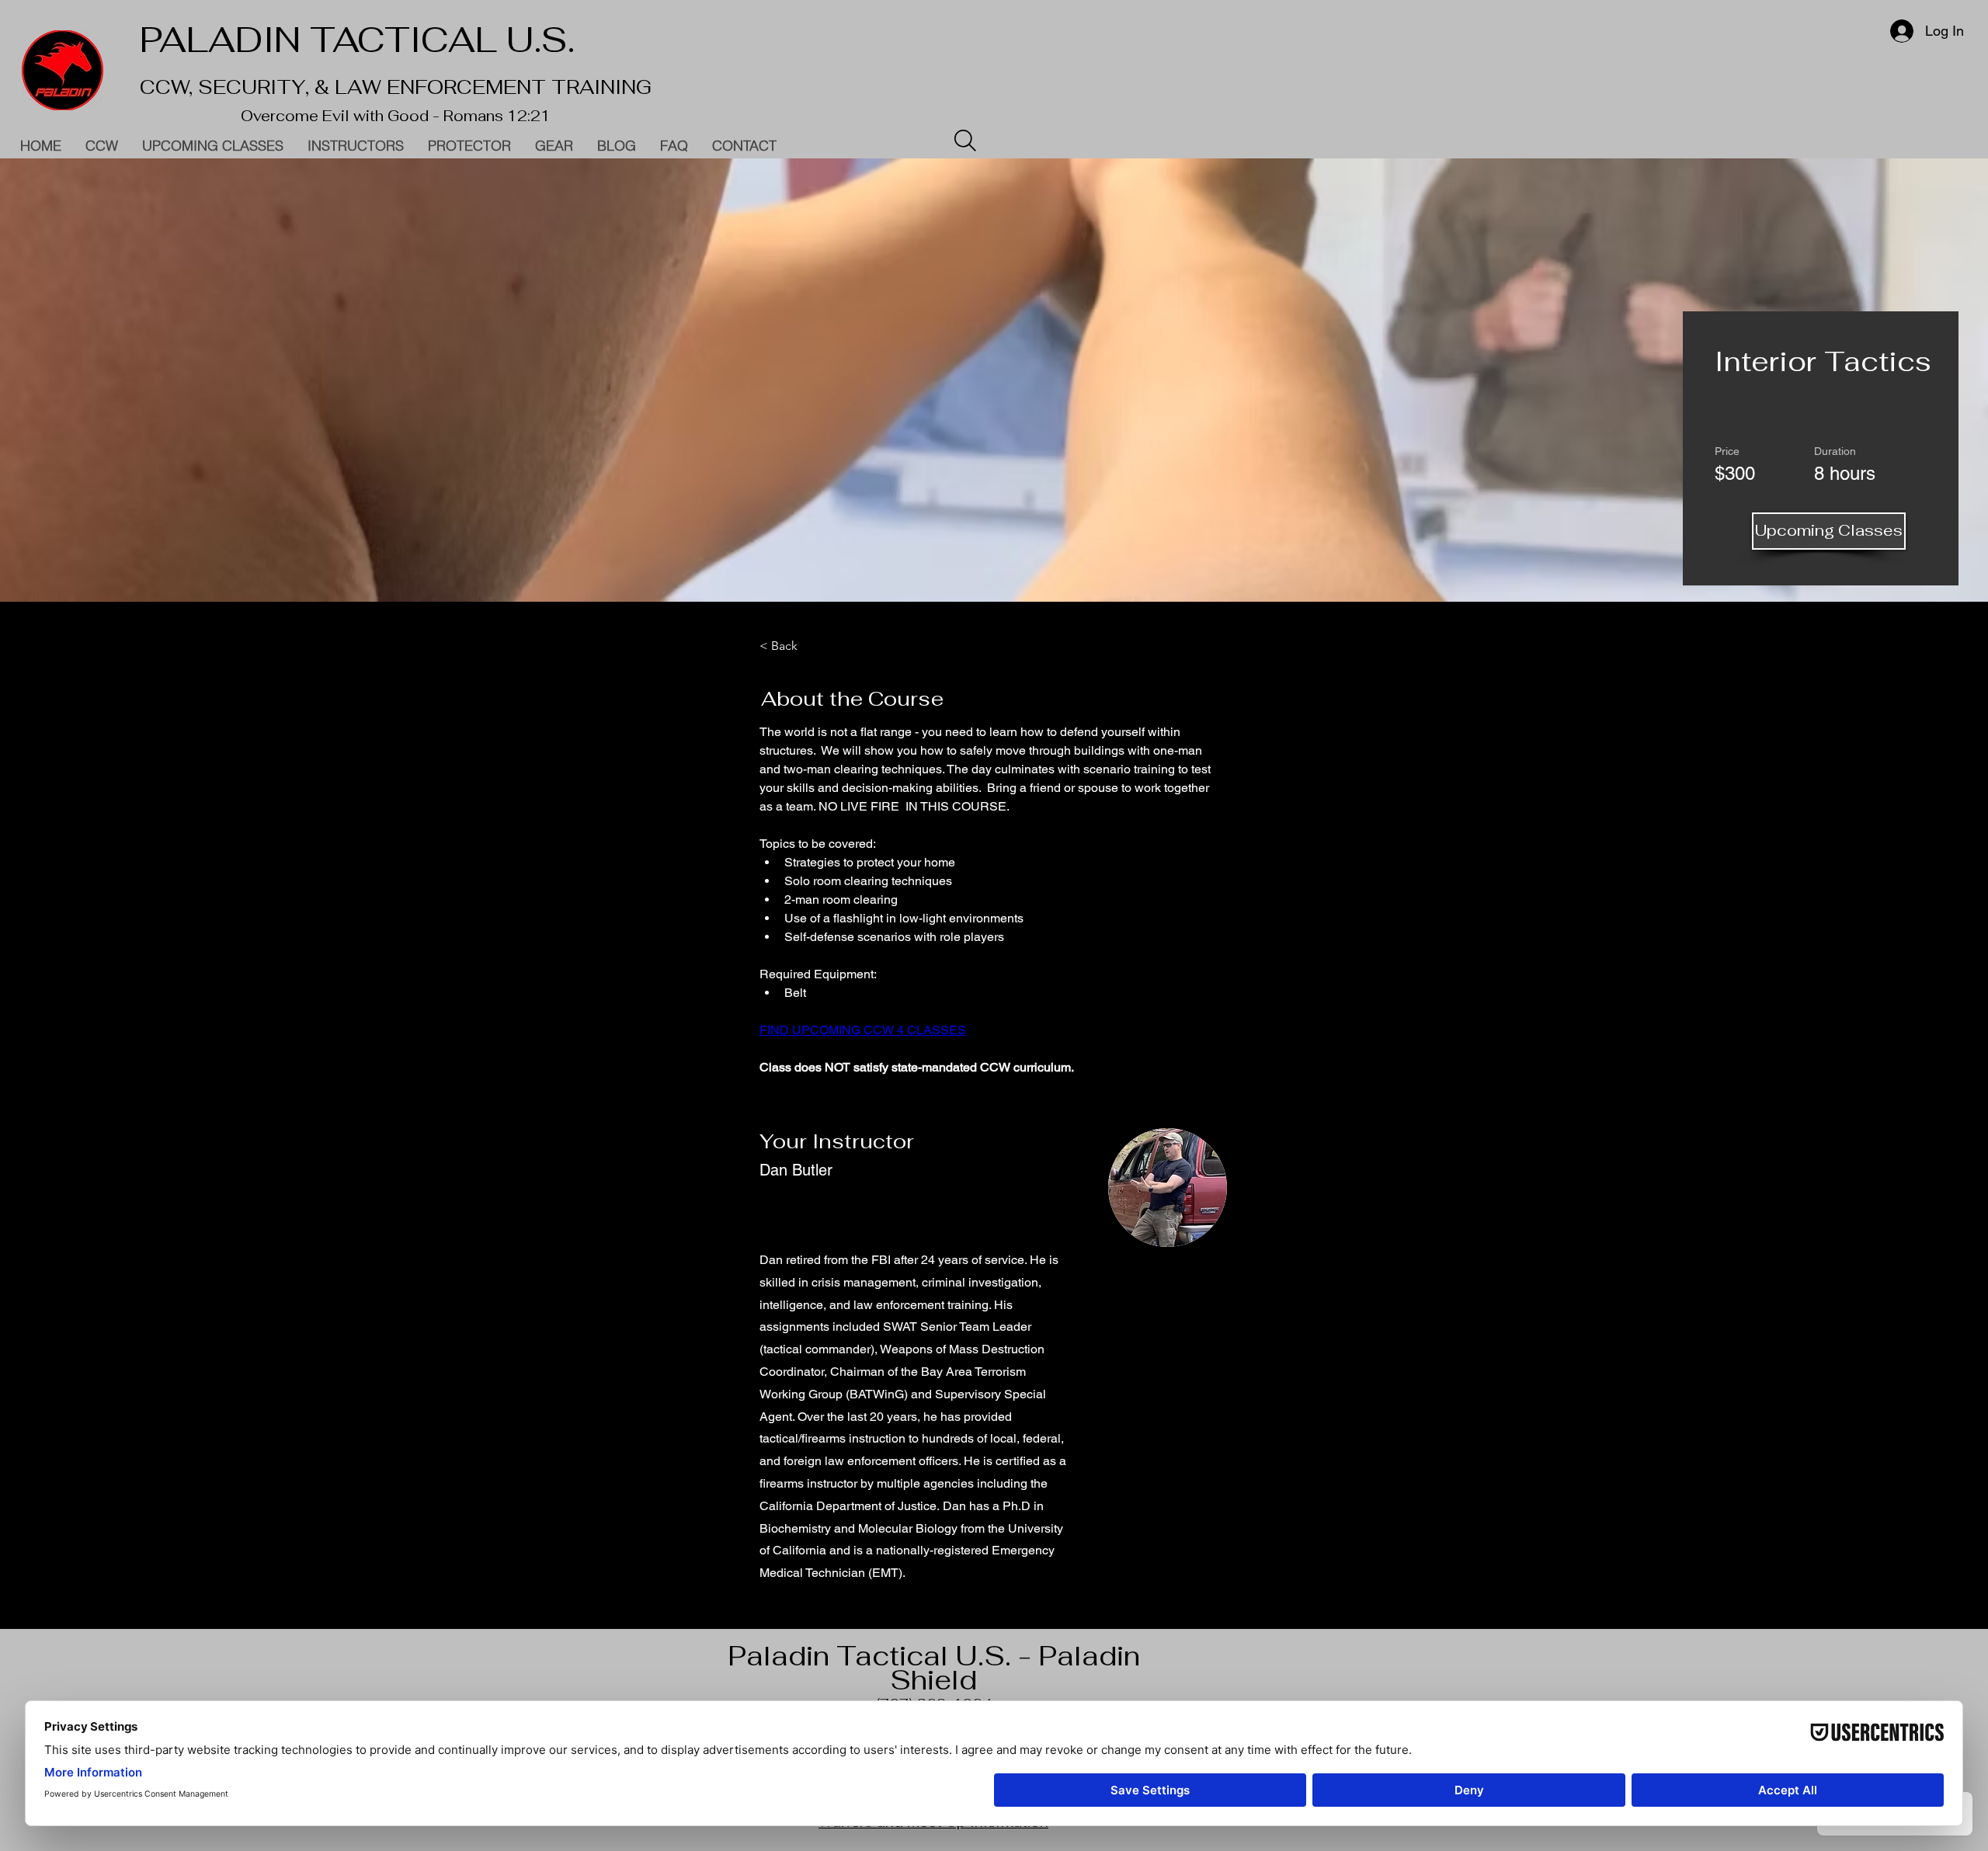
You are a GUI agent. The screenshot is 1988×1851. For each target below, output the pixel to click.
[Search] (965, 141)
